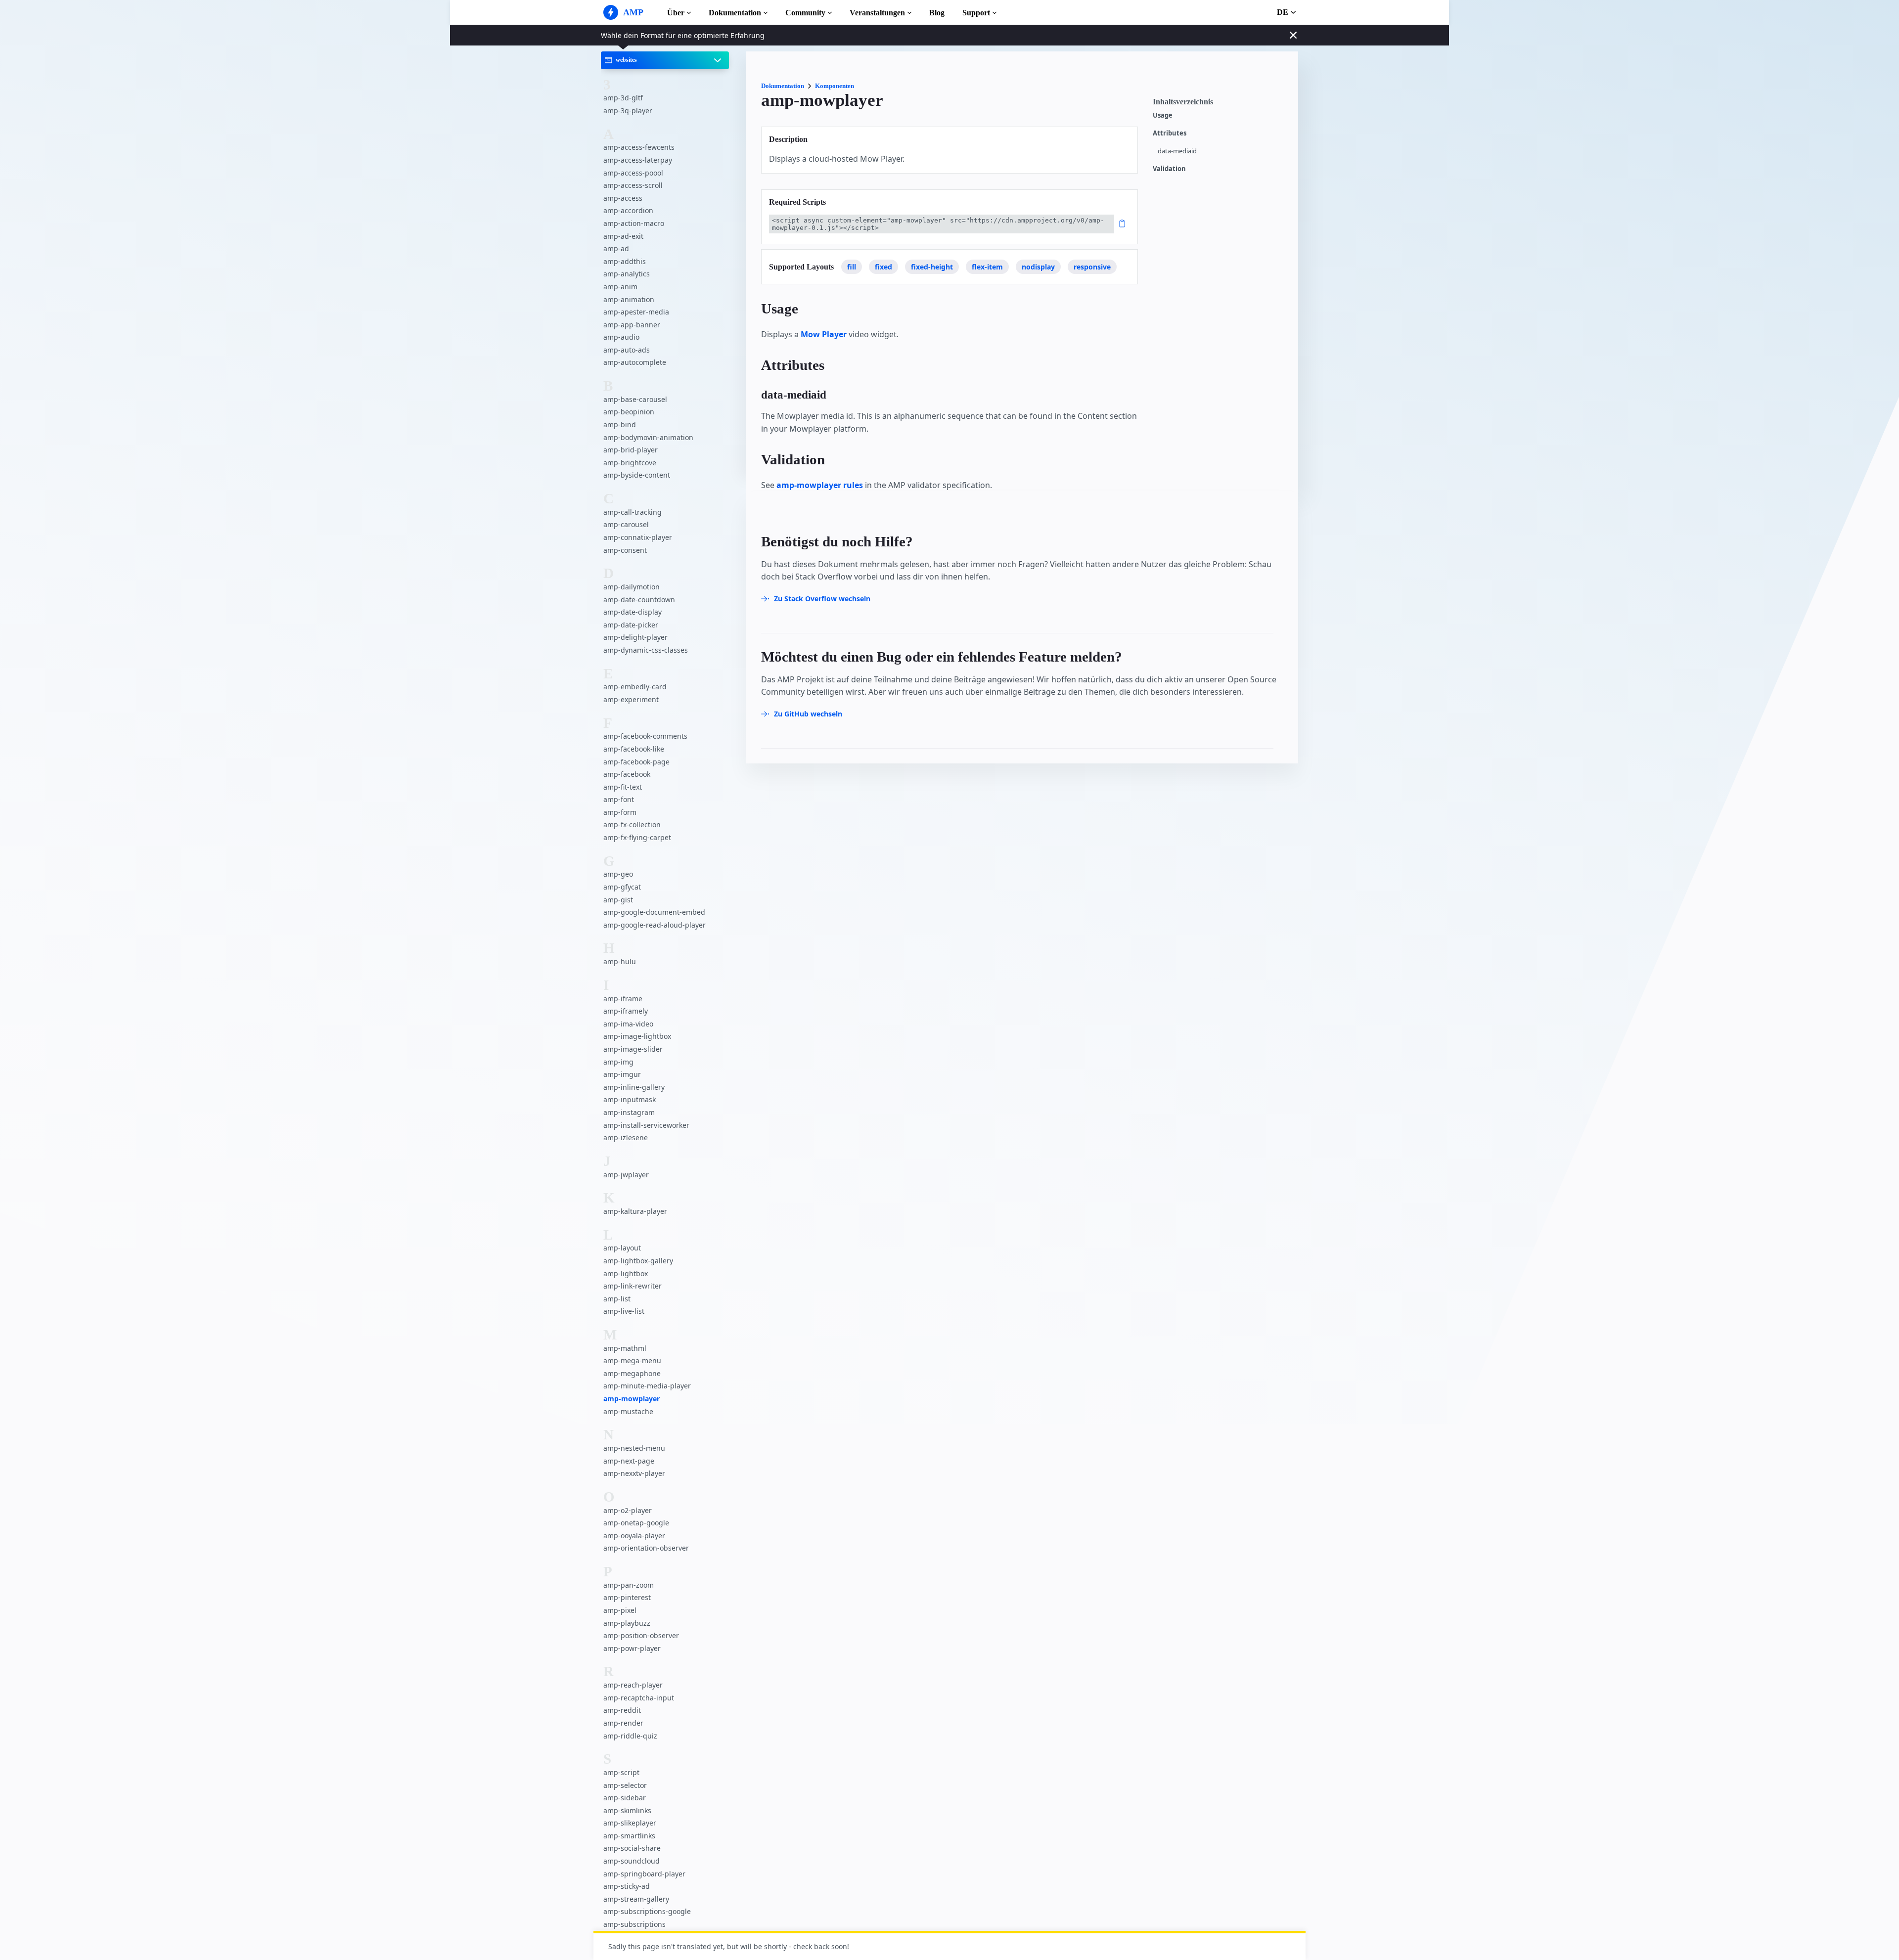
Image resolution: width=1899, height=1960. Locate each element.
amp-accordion (628, 210)
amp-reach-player (633, 1685)
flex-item (987, 267)
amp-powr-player (632, 1648)
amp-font (619, 799)
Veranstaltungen (877, 13)
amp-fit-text (623, 787)
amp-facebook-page (636, 762)
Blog (937, 13)
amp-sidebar (625, 1798)
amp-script (621, 1772)
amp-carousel (626, 524)
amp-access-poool (633, 173)
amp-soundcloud (632, 1861)
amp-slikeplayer (630, 1823)
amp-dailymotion (632, 587)
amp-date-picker (631, 625)
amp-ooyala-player (634, 1536)
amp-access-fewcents (639, 147)
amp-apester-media (636, 312)
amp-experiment (631, 699)
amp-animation (629, 299)
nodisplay (1038, 267)
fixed (883, 267)
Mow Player (824, 334)
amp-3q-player (628, 111)
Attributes (1170, 133)
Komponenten (835, 86)
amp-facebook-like (634, 749)
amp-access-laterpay (638, 160)
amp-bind (620, 424)
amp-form (620, 812)
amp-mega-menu (632, 1360)
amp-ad (616, 248)
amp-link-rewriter (633, 1286)
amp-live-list (624, 1311)
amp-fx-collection (632, 824)
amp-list (617, 1299)
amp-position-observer (641, 1635)
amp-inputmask (630, 1099)
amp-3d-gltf (623, 98)
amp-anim (620, 287)
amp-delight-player (635, 637)
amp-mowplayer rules (820, 485)
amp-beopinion (629, 412)
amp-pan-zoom (629, 1585)
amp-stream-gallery (636, 1899)
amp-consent (625, 550)
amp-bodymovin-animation (648, 437)
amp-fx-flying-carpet (637, 837)
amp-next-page (629, 1461)
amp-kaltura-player (635, 1211)
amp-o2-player (628, 1510)
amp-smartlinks (629, 1836)
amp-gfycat (622, 887)
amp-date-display (633, 612)
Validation (1169, 169)
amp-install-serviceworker (646, 1125)
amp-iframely (626, 1011)
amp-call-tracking (633, 512)
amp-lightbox (626, 1273)
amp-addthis (625, 261)
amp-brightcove (630, 463)
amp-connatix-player (638, 537)
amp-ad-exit (623, 236)
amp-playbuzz (627, 1623)
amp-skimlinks (627, 1810)
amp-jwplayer (626, 1175)
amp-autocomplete (635, 362)
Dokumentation (735, 13)
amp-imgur (622, 1074)
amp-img (618, 1062)
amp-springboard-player (644, 1874)
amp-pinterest (627, 1597)
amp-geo (618, 874)
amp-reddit (622, 1710)
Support (976, 13)
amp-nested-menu (634, 1448)
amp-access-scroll (633, 185)
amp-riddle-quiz (630, 1736)
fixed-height (932, 267)
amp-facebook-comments (645, 736)
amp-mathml (625, 1348)
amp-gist (618, 900)
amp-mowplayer (632, 1399)
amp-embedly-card (635, 687)
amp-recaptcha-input (639, 1698)
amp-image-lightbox (637, 1036)
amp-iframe (623, 999)
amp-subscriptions (634, 1924)
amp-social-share (632, 1848)
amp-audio (621, 337)
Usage (1163, 115)
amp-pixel (620, 1610)
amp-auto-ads (627, 350)
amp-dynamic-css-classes (646, 650)
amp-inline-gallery (634, 1087)
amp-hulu (620, 961)
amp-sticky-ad (627, 1886)
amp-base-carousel (635, 399)
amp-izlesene (626, 1137)
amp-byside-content (637, 475)
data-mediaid (1177, 151)
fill (852, 267)
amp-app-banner (632, 325)
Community (805, 13)
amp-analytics (627, 274)
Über (676, 13)
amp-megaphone (632, 1373)
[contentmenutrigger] (1221, 104)
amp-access (623, 198)
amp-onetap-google (636, 1523)
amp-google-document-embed (654, 912)
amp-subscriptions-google (647, 1911)
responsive (1092, 267)
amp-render (623, 1723)
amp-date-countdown (639, 600)
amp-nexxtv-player (634, 1473)
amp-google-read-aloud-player (655, 925)
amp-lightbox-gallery (638, 1261)
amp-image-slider (633, 1049)
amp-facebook (627, 774)
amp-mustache (628, 1411)
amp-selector (625, 1785)
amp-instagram (629, 1112)
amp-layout (622, 1248)
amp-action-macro (634, 223)
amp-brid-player (631, 450)
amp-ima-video (628, 1024)
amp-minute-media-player (647, 1386)
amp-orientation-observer (646, 1548)
